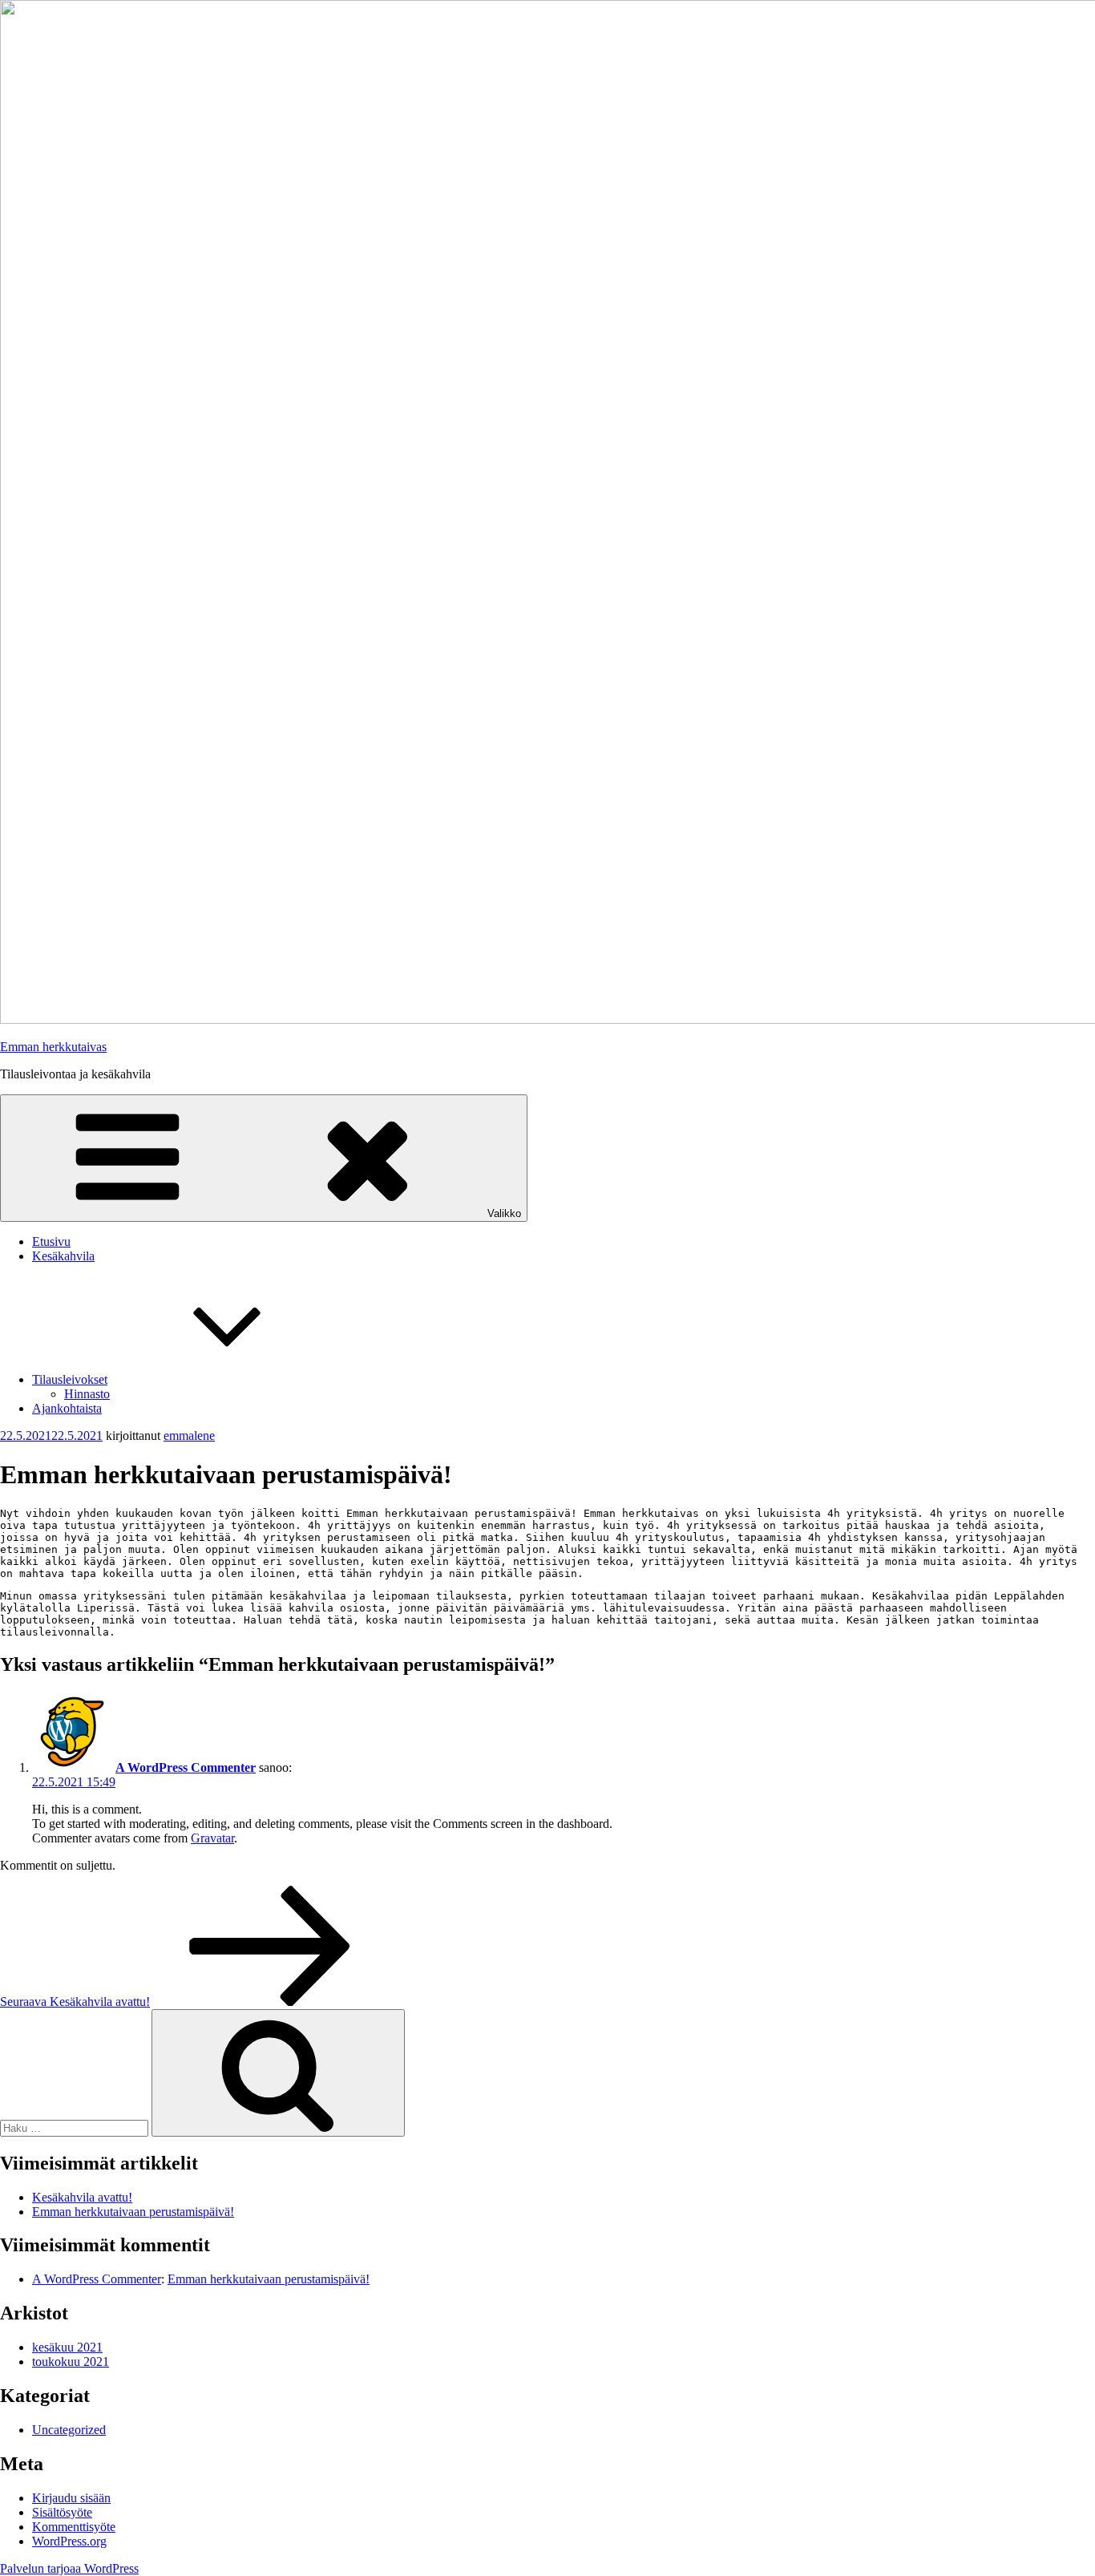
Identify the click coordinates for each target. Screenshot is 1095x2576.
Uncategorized (69, 2430)
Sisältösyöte (62, 2512)
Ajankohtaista (67, 1408)
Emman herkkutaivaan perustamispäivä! (133, 2212)
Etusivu (51, 1241)
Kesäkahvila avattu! (82, 2197)
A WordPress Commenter (186, 1767)
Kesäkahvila (63, 1256)
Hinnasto (87, 1394)
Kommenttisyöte (74, 2527)
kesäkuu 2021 (67, 2347)
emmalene (189, 1436)
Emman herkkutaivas (53, 1047)
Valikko (504, 1213)
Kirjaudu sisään (71, 2498)
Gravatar (212, 1838)
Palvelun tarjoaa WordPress (69, 2568)
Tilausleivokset (70, 1379)
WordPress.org (69, 2541)
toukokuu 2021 (71, 2362)
